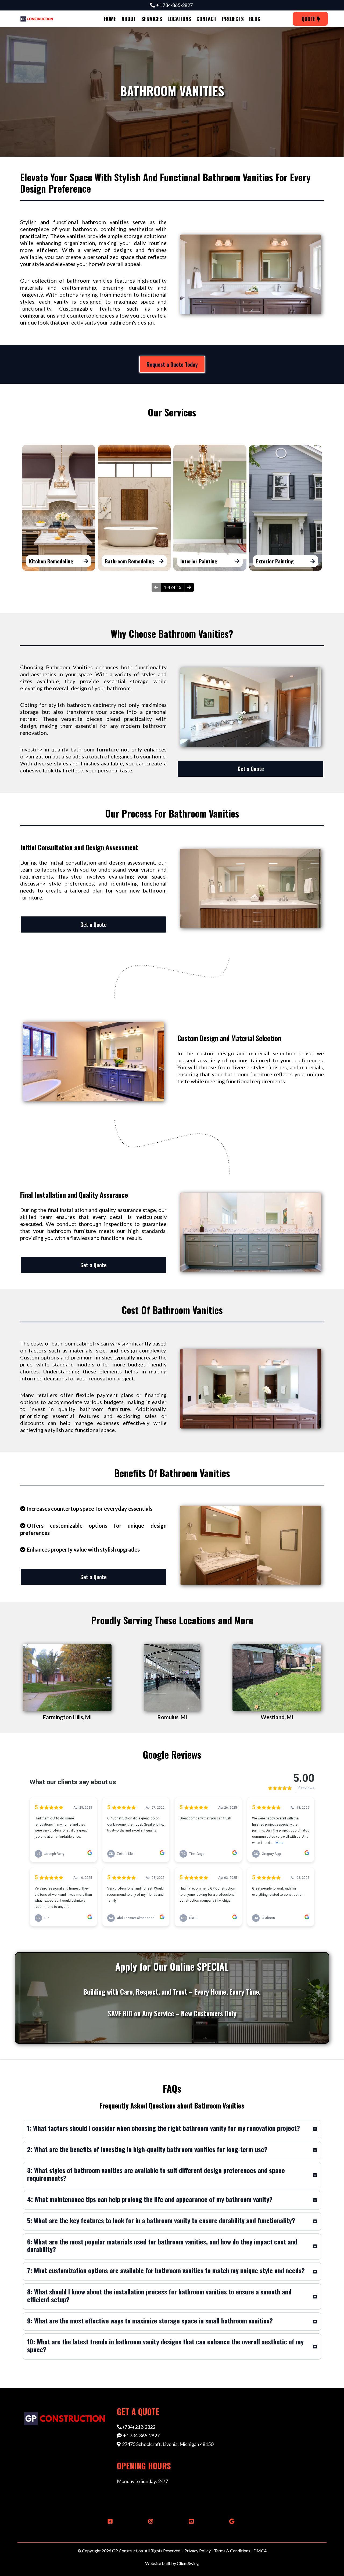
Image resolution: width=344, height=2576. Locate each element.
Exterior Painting (275, 561)
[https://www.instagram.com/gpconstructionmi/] (149, 2521)
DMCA (260, 2551)
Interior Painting (199, 561)
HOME (110, 19)
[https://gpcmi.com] (37, 19)
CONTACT (206, 19)
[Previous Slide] (156, 587)
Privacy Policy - (199, 2551)
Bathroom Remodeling (130, 561)
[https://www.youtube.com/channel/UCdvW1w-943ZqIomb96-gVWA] (190, 2521)
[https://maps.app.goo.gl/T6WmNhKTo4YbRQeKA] (230, 2521)
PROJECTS (233, 19)
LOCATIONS (179, 19)
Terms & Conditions (232, 2551)
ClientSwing (188, 2563)
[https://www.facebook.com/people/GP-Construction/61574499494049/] (109, 2521)
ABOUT (129, 19)
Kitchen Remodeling (51, 561)
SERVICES (152, 19)
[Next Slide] (189, 587)
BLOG (255, 19)
